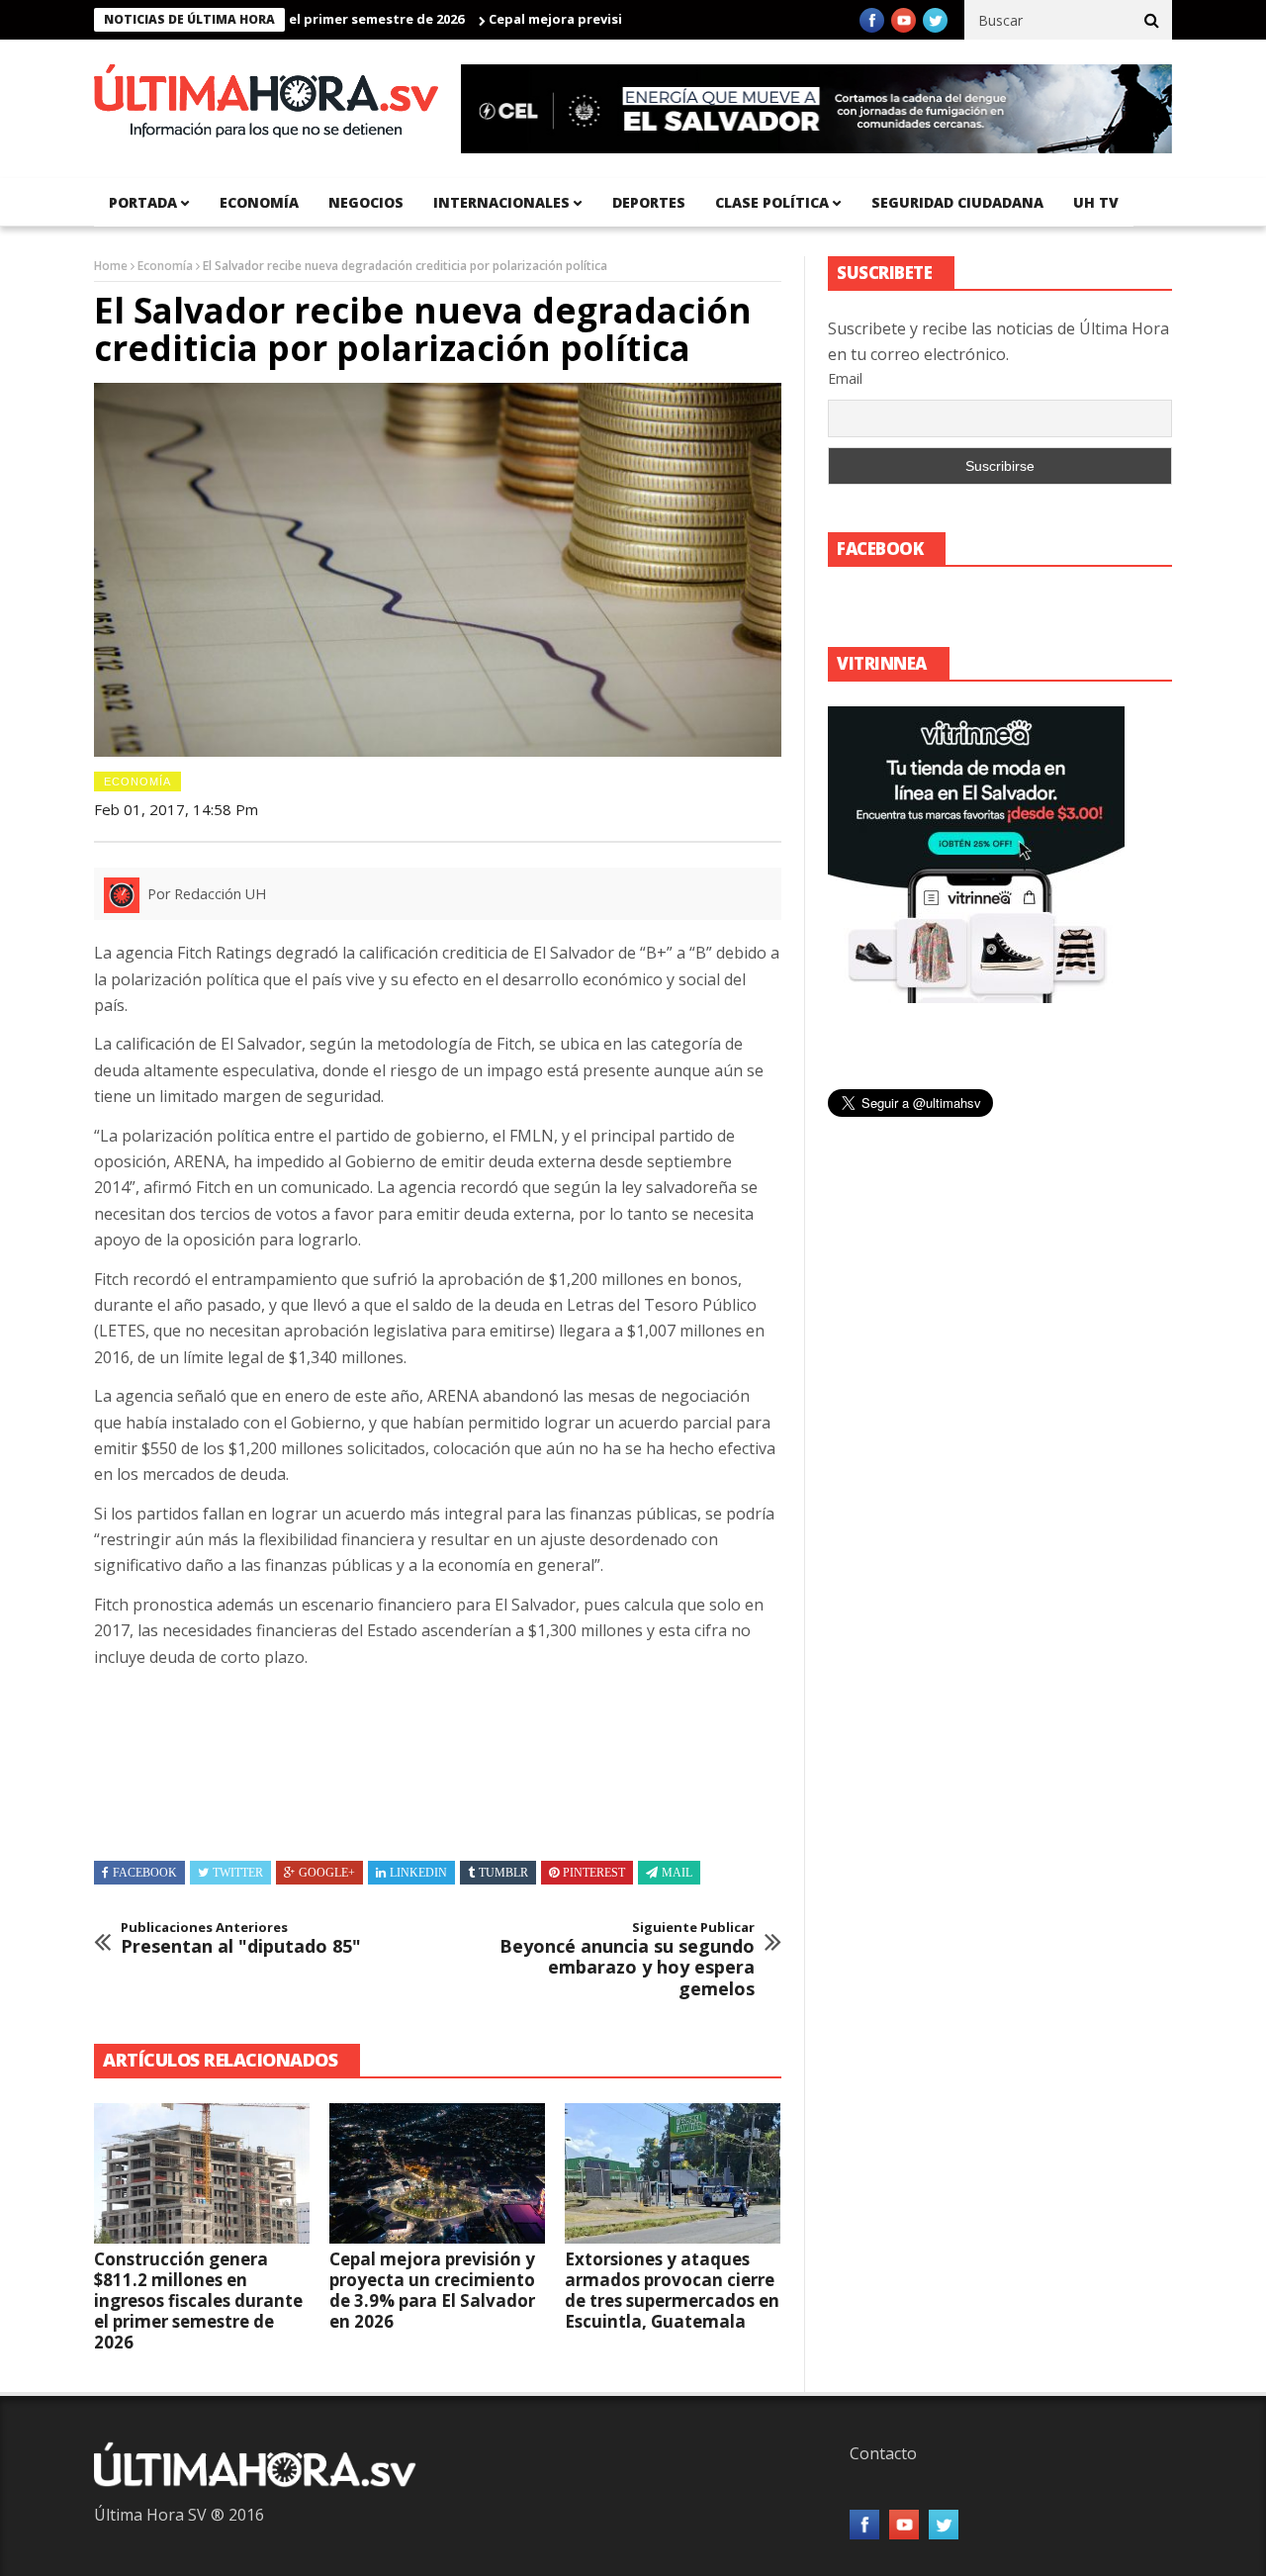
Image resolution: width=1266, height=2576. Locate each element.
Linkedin (418, 1873)
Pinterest (594, 1873)
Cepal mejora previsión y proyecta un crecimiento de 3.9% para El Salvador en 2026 (432, 2290)
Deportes (649, 202)
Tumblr (503, 1873)
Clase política (772, 202)
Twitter (238, 1873)
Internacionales (501, 202)
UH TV (1096, 202)
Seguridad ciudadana (957, 202)
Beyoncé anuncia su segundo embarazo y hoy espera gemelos (627, 1960)
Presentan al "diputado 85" (241, 1938)
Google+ (327, 1873)
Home (111, 266)
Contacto (883, 2453)
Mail (677, 1873)
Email (845, 378)
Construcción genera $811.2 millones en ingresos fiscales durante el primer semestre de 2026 (198, 2300)
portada (143, 202)
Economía (259, 202)
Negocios (366, 202)
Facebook (145, 1873)
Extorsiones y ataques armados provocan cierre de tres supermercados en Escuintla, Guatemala (672, 2290)
